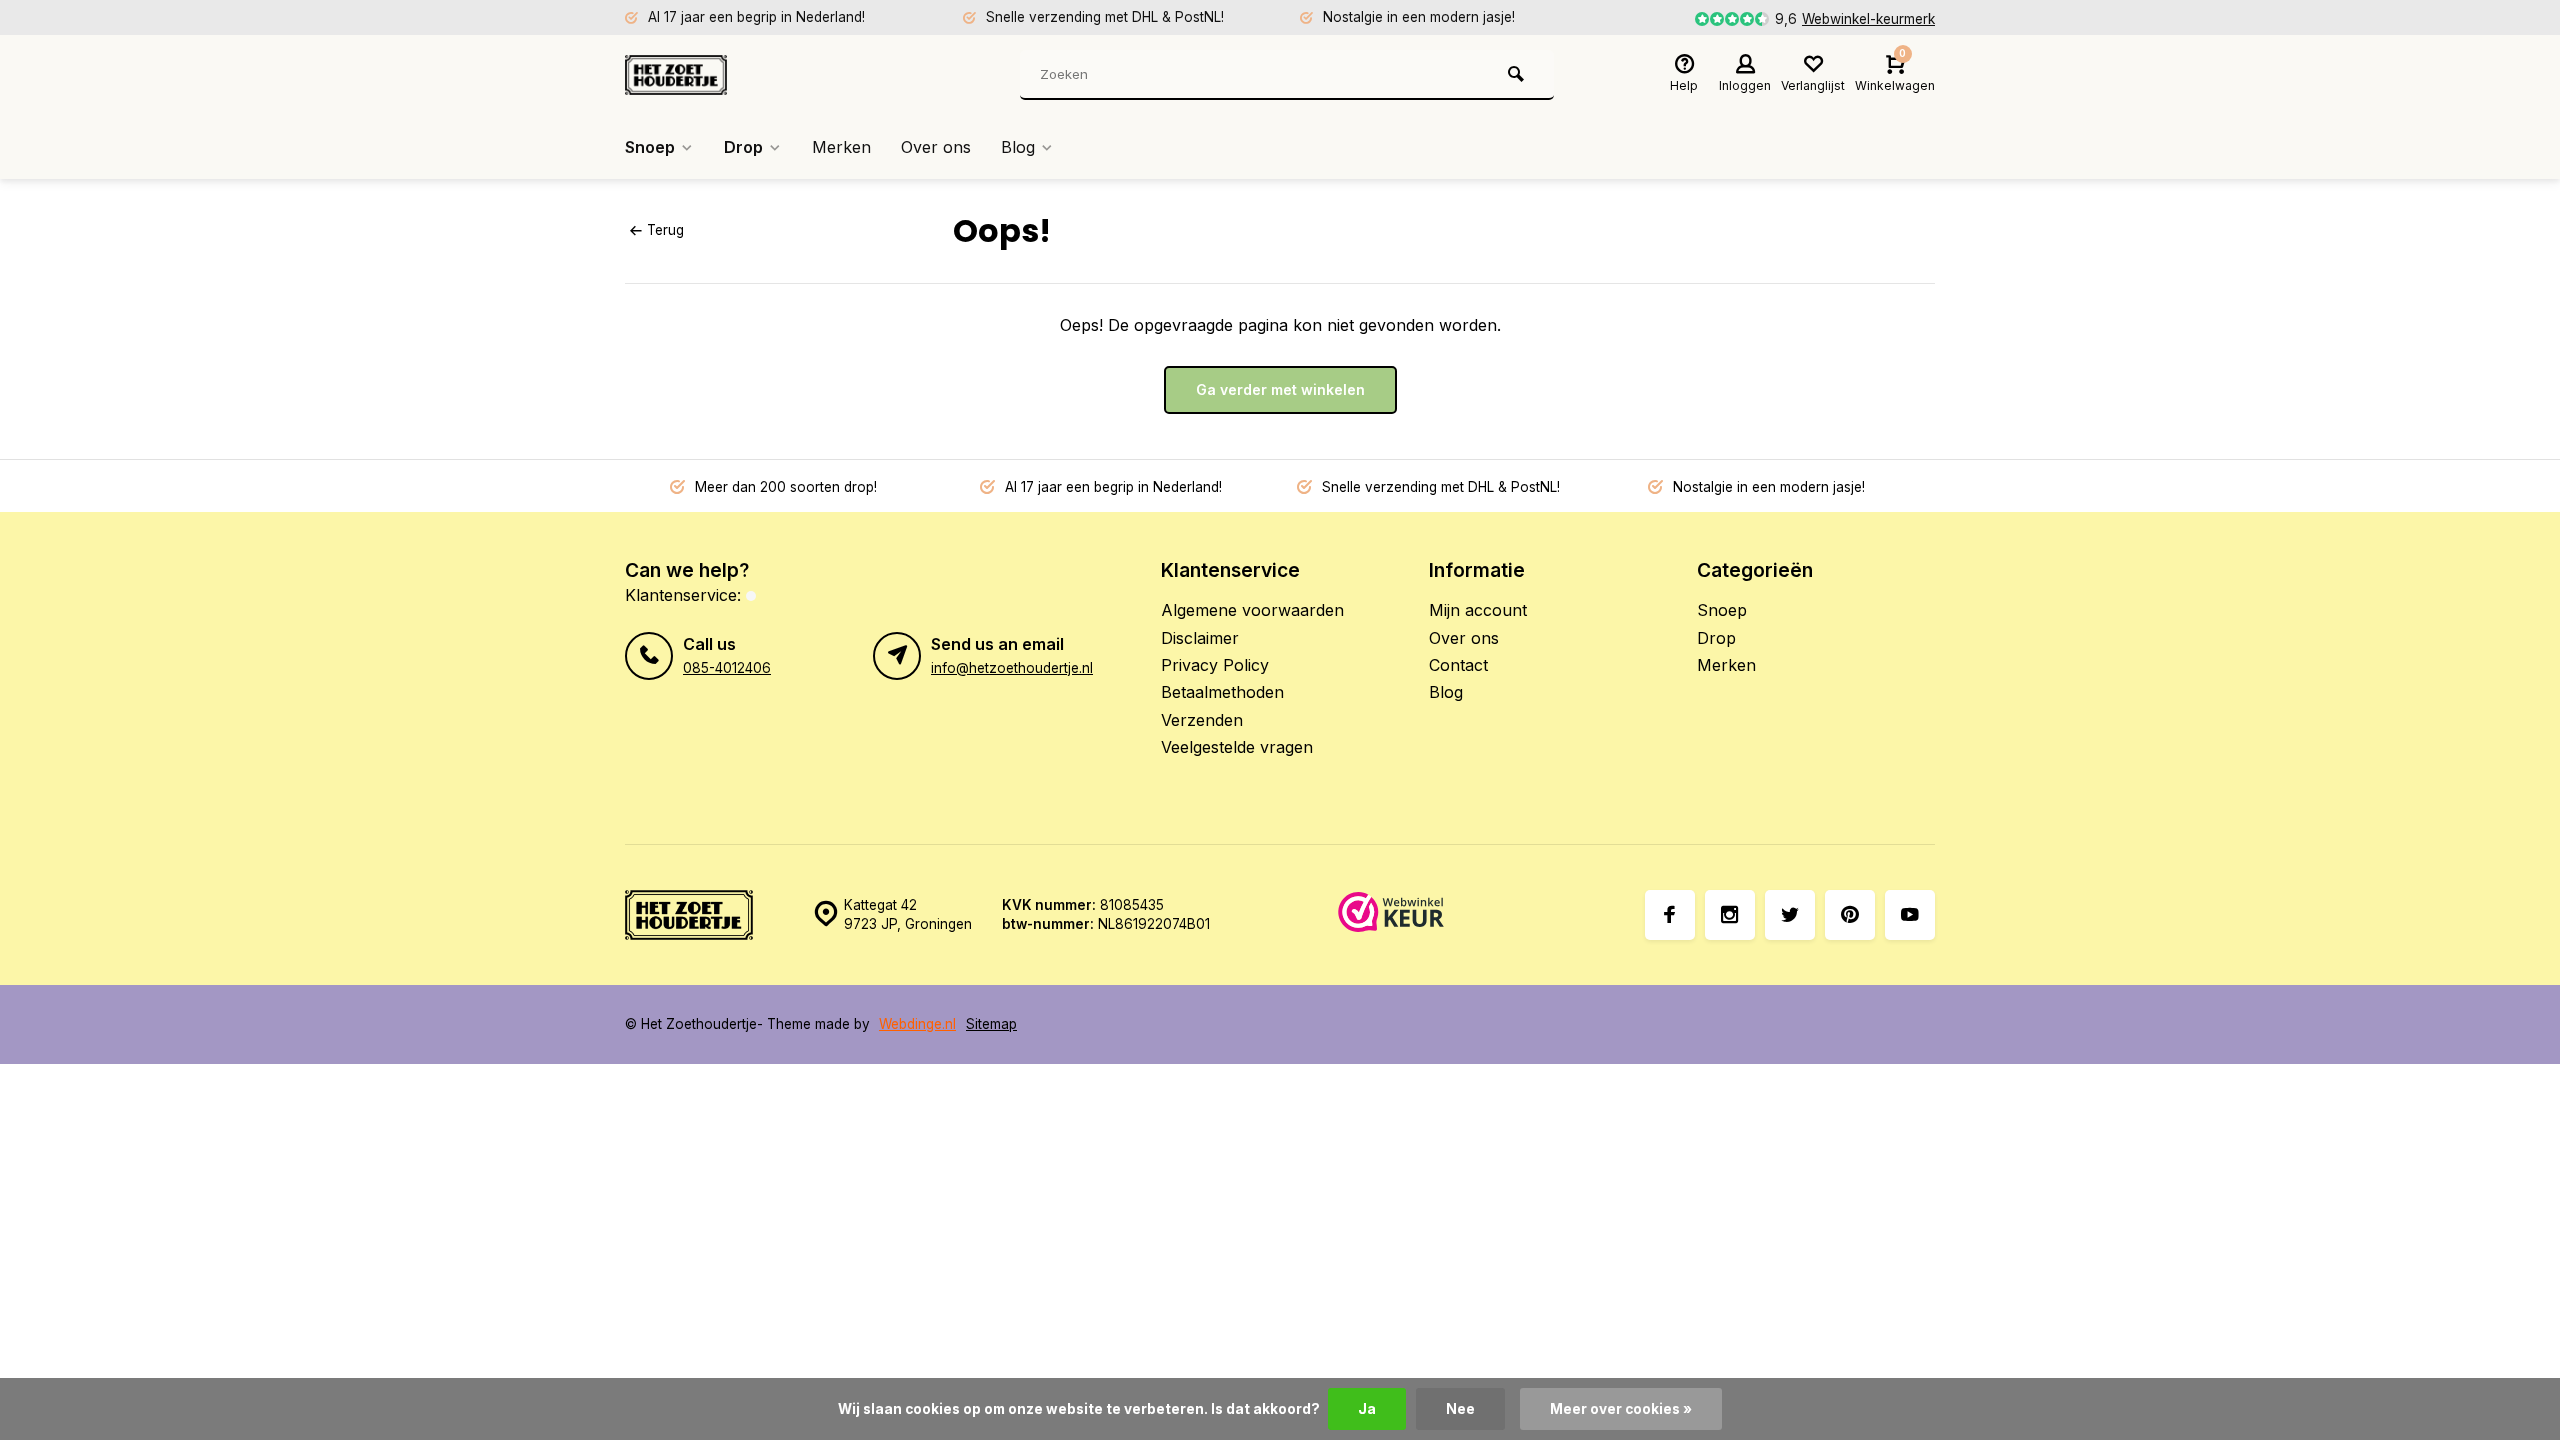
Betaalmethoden (1222, 692)
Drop (743, 147)
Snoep (650, 147)
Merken (841, 147)
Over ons (936, 147)
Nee (1460, 1409)
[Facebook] (1670, 915)
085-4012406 (727, 668)
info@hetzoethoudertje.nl (1012, 668)
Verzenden (1202, 720)
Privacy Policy (1215, 665)
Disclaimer (1200, 638)
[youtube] (1910, 915)
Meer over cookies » (1621, 1409)
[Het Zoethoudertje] (745, 75)
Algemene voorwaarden (1252, 610)
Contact (1458, 665)
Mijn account (1478, 610)
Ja (1367, 1409)
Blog (1018, 147)
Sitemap (991, 1024)
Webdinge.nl (917, 1024)
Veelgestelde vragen (1237, 747)
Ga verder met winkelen (1280, 389)
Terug (665, 230)
